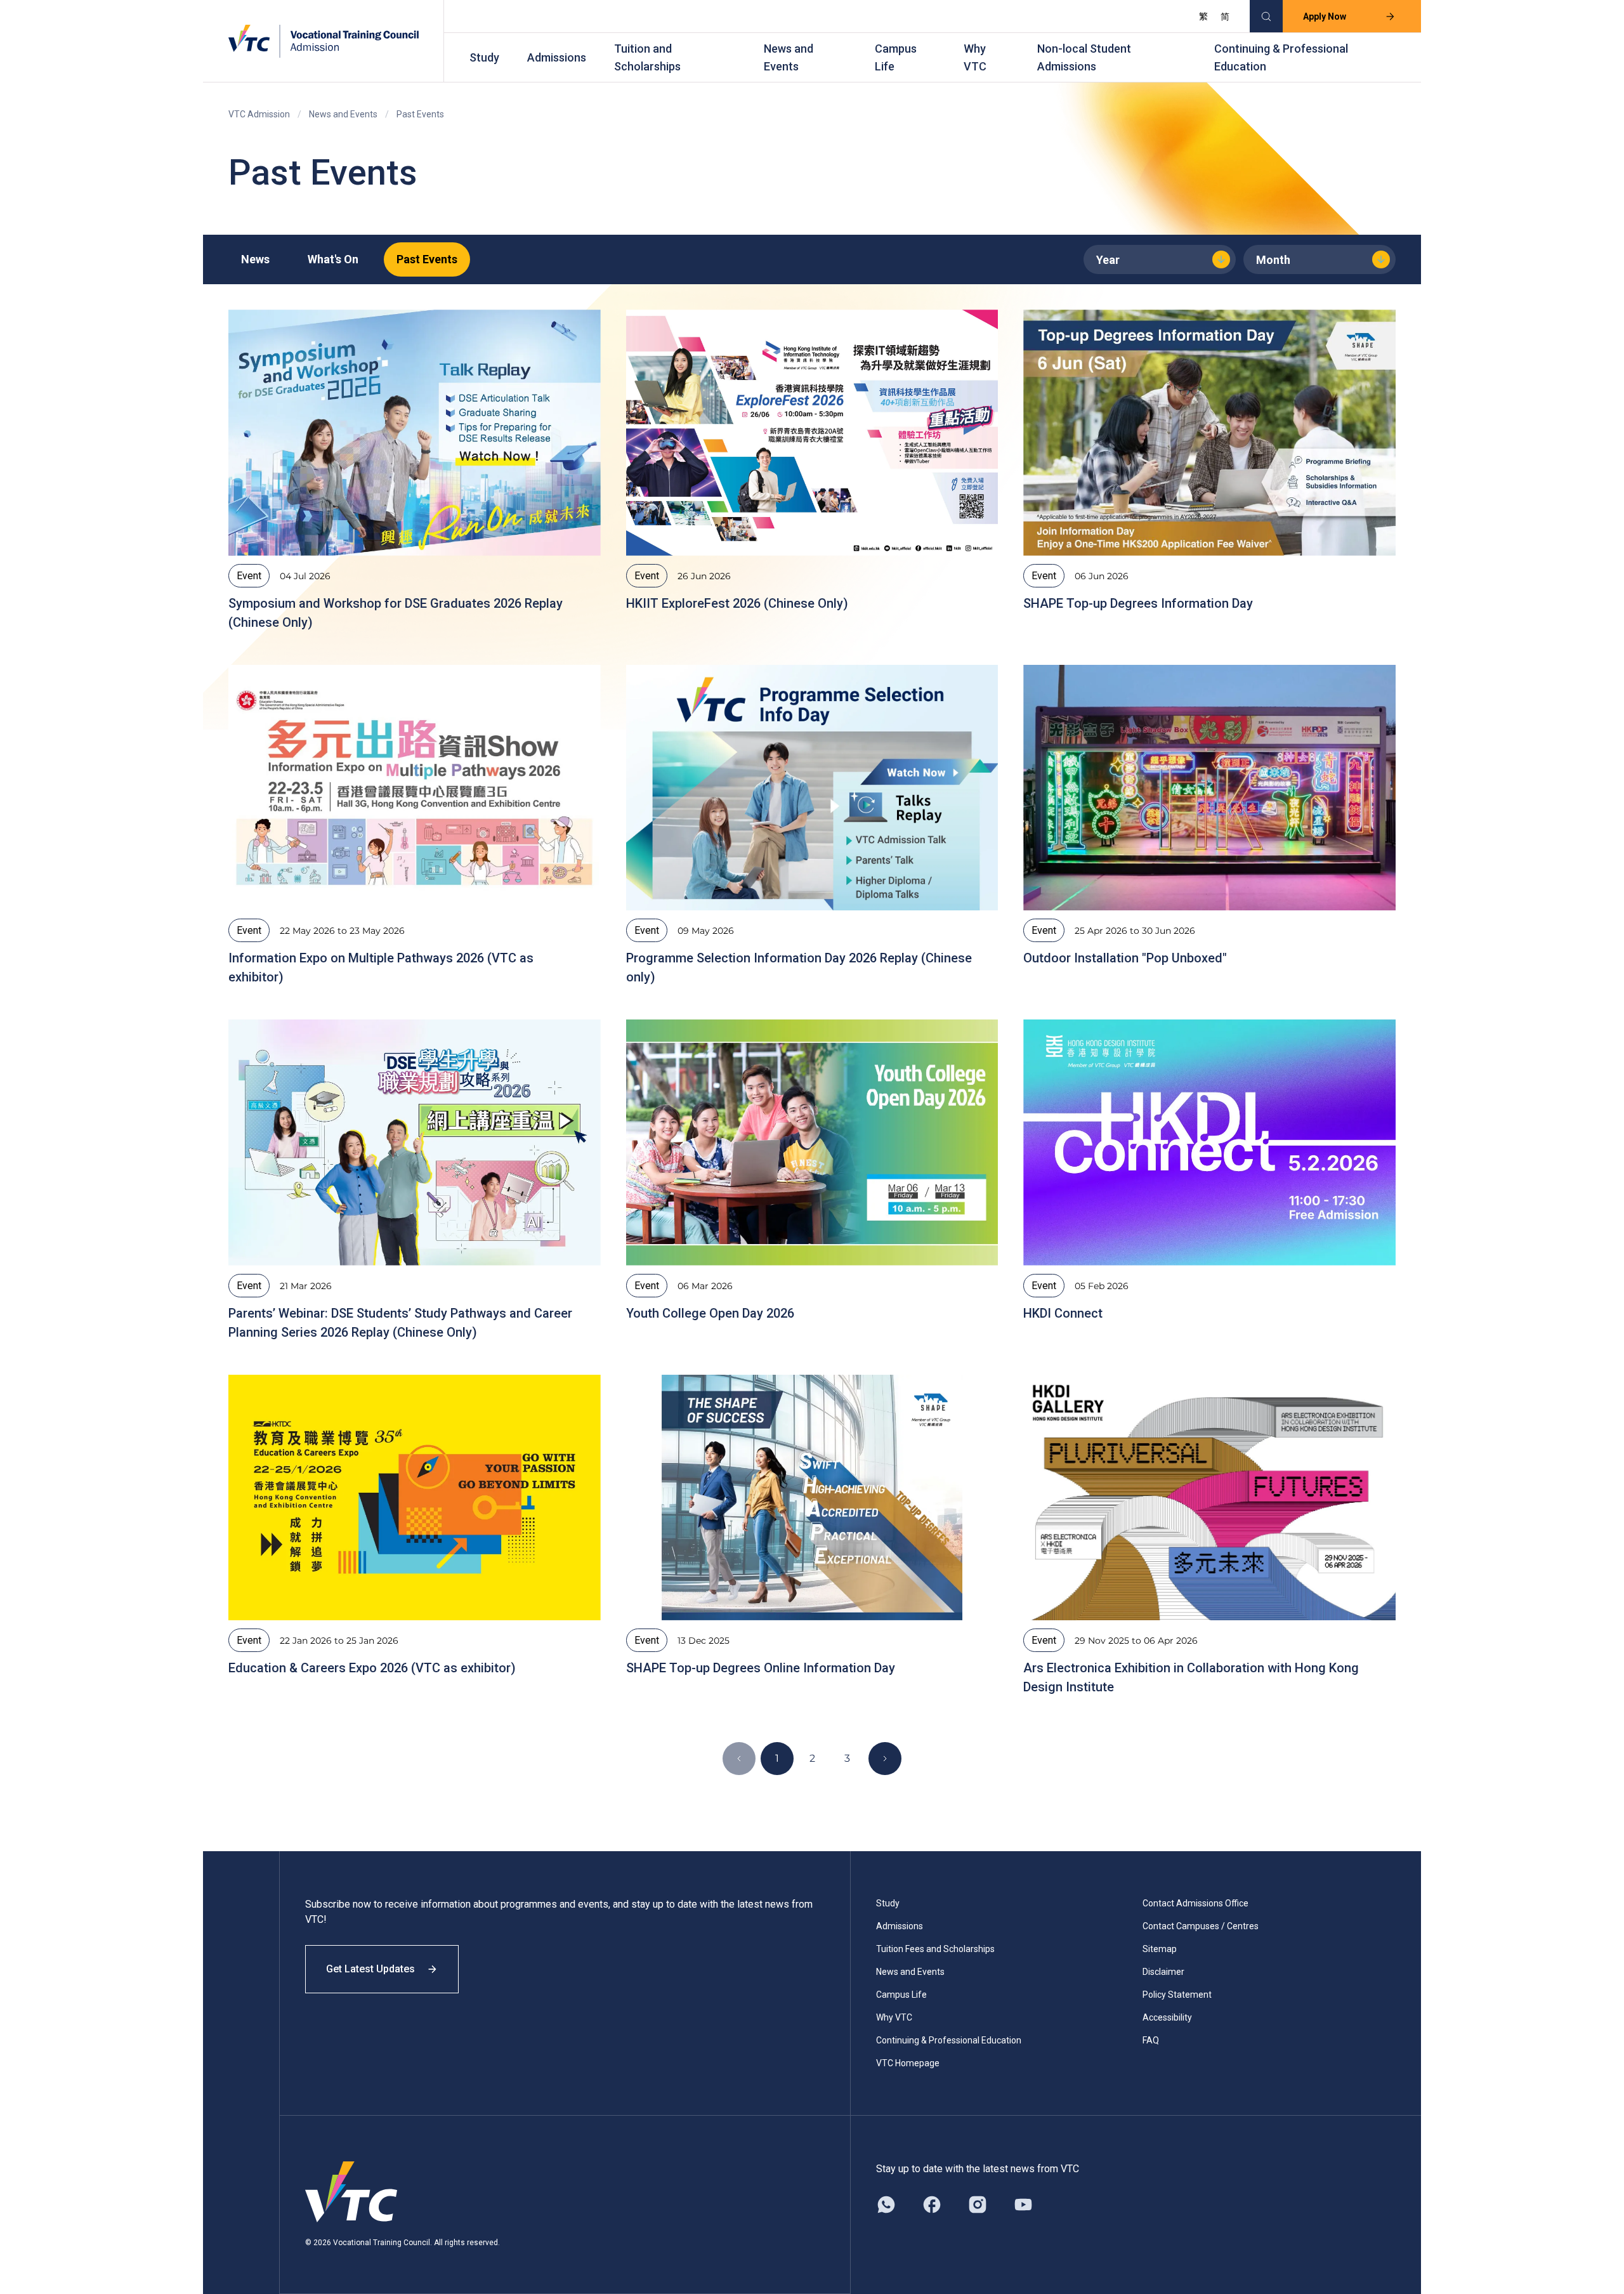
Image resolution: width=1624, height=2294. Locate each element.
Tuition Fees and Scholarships (935, 1949)
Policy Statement (1177, 1995)
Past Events (427, 259)
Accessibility (1167, 2017)
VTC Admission (259, 114)
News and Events (789, 57)
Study (484, 57)
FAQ (1151, 2040)
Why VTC (975, 57)
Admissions (557, 57)
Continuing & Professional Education (1281, 57)
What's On (333, 259)
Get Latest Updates (370, 1969)
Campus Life (896, 57)
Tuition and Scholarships (647, 57)
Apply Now (1325, 16)
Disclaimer (1163, 1972)
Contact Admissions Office (1195, 1903)
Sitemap (1160, 1949)
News (255, 259)
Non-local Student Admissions (1084, 57)
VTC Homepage (908, 2063)
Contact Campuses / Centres (1201, 1926)
